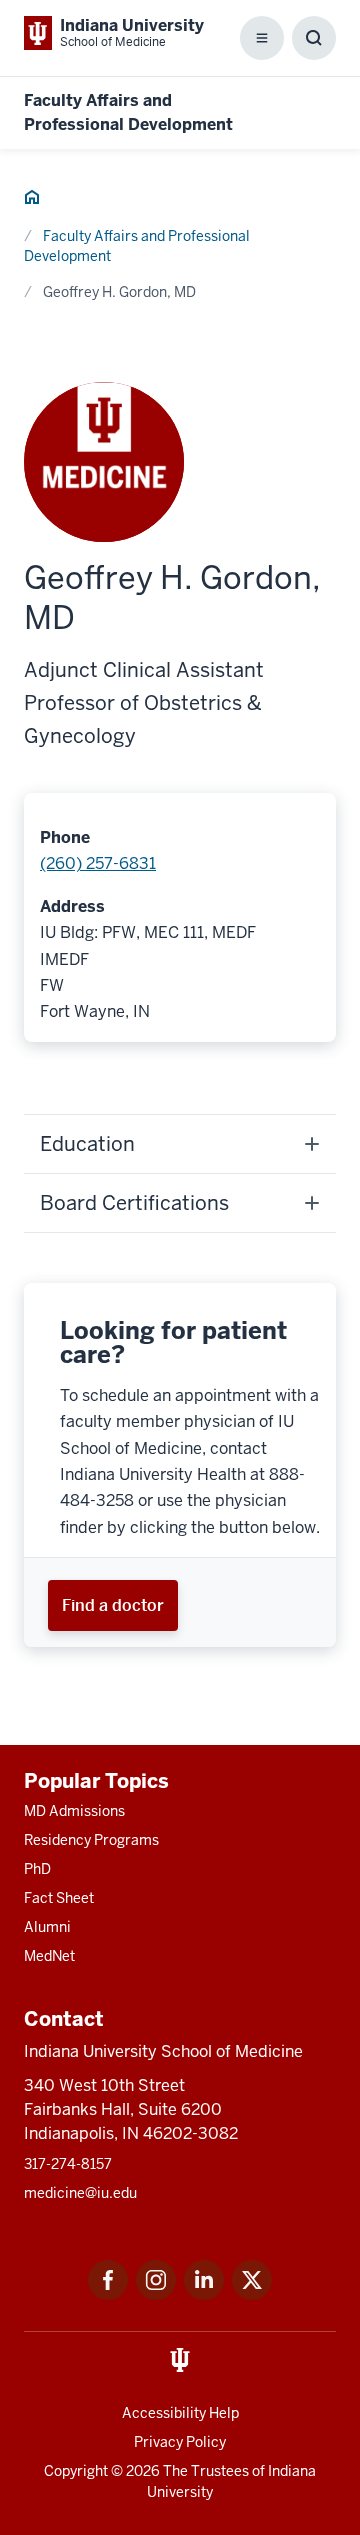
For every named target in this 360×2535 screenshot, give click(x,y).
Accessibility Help (180, 2413)
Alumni (47, 1927)
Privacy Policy (180, 2442)
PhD (37, 1869)
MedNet (49, 1956)
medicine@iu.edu (80, 2193)
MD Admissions (74, 1811)
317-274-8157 (68, 2164)
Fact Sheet (59, 1898)
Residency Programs (91, 1840)
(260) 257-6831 (98, 863)
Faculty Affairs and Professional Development (137, 246)
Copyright (76, 2471)
